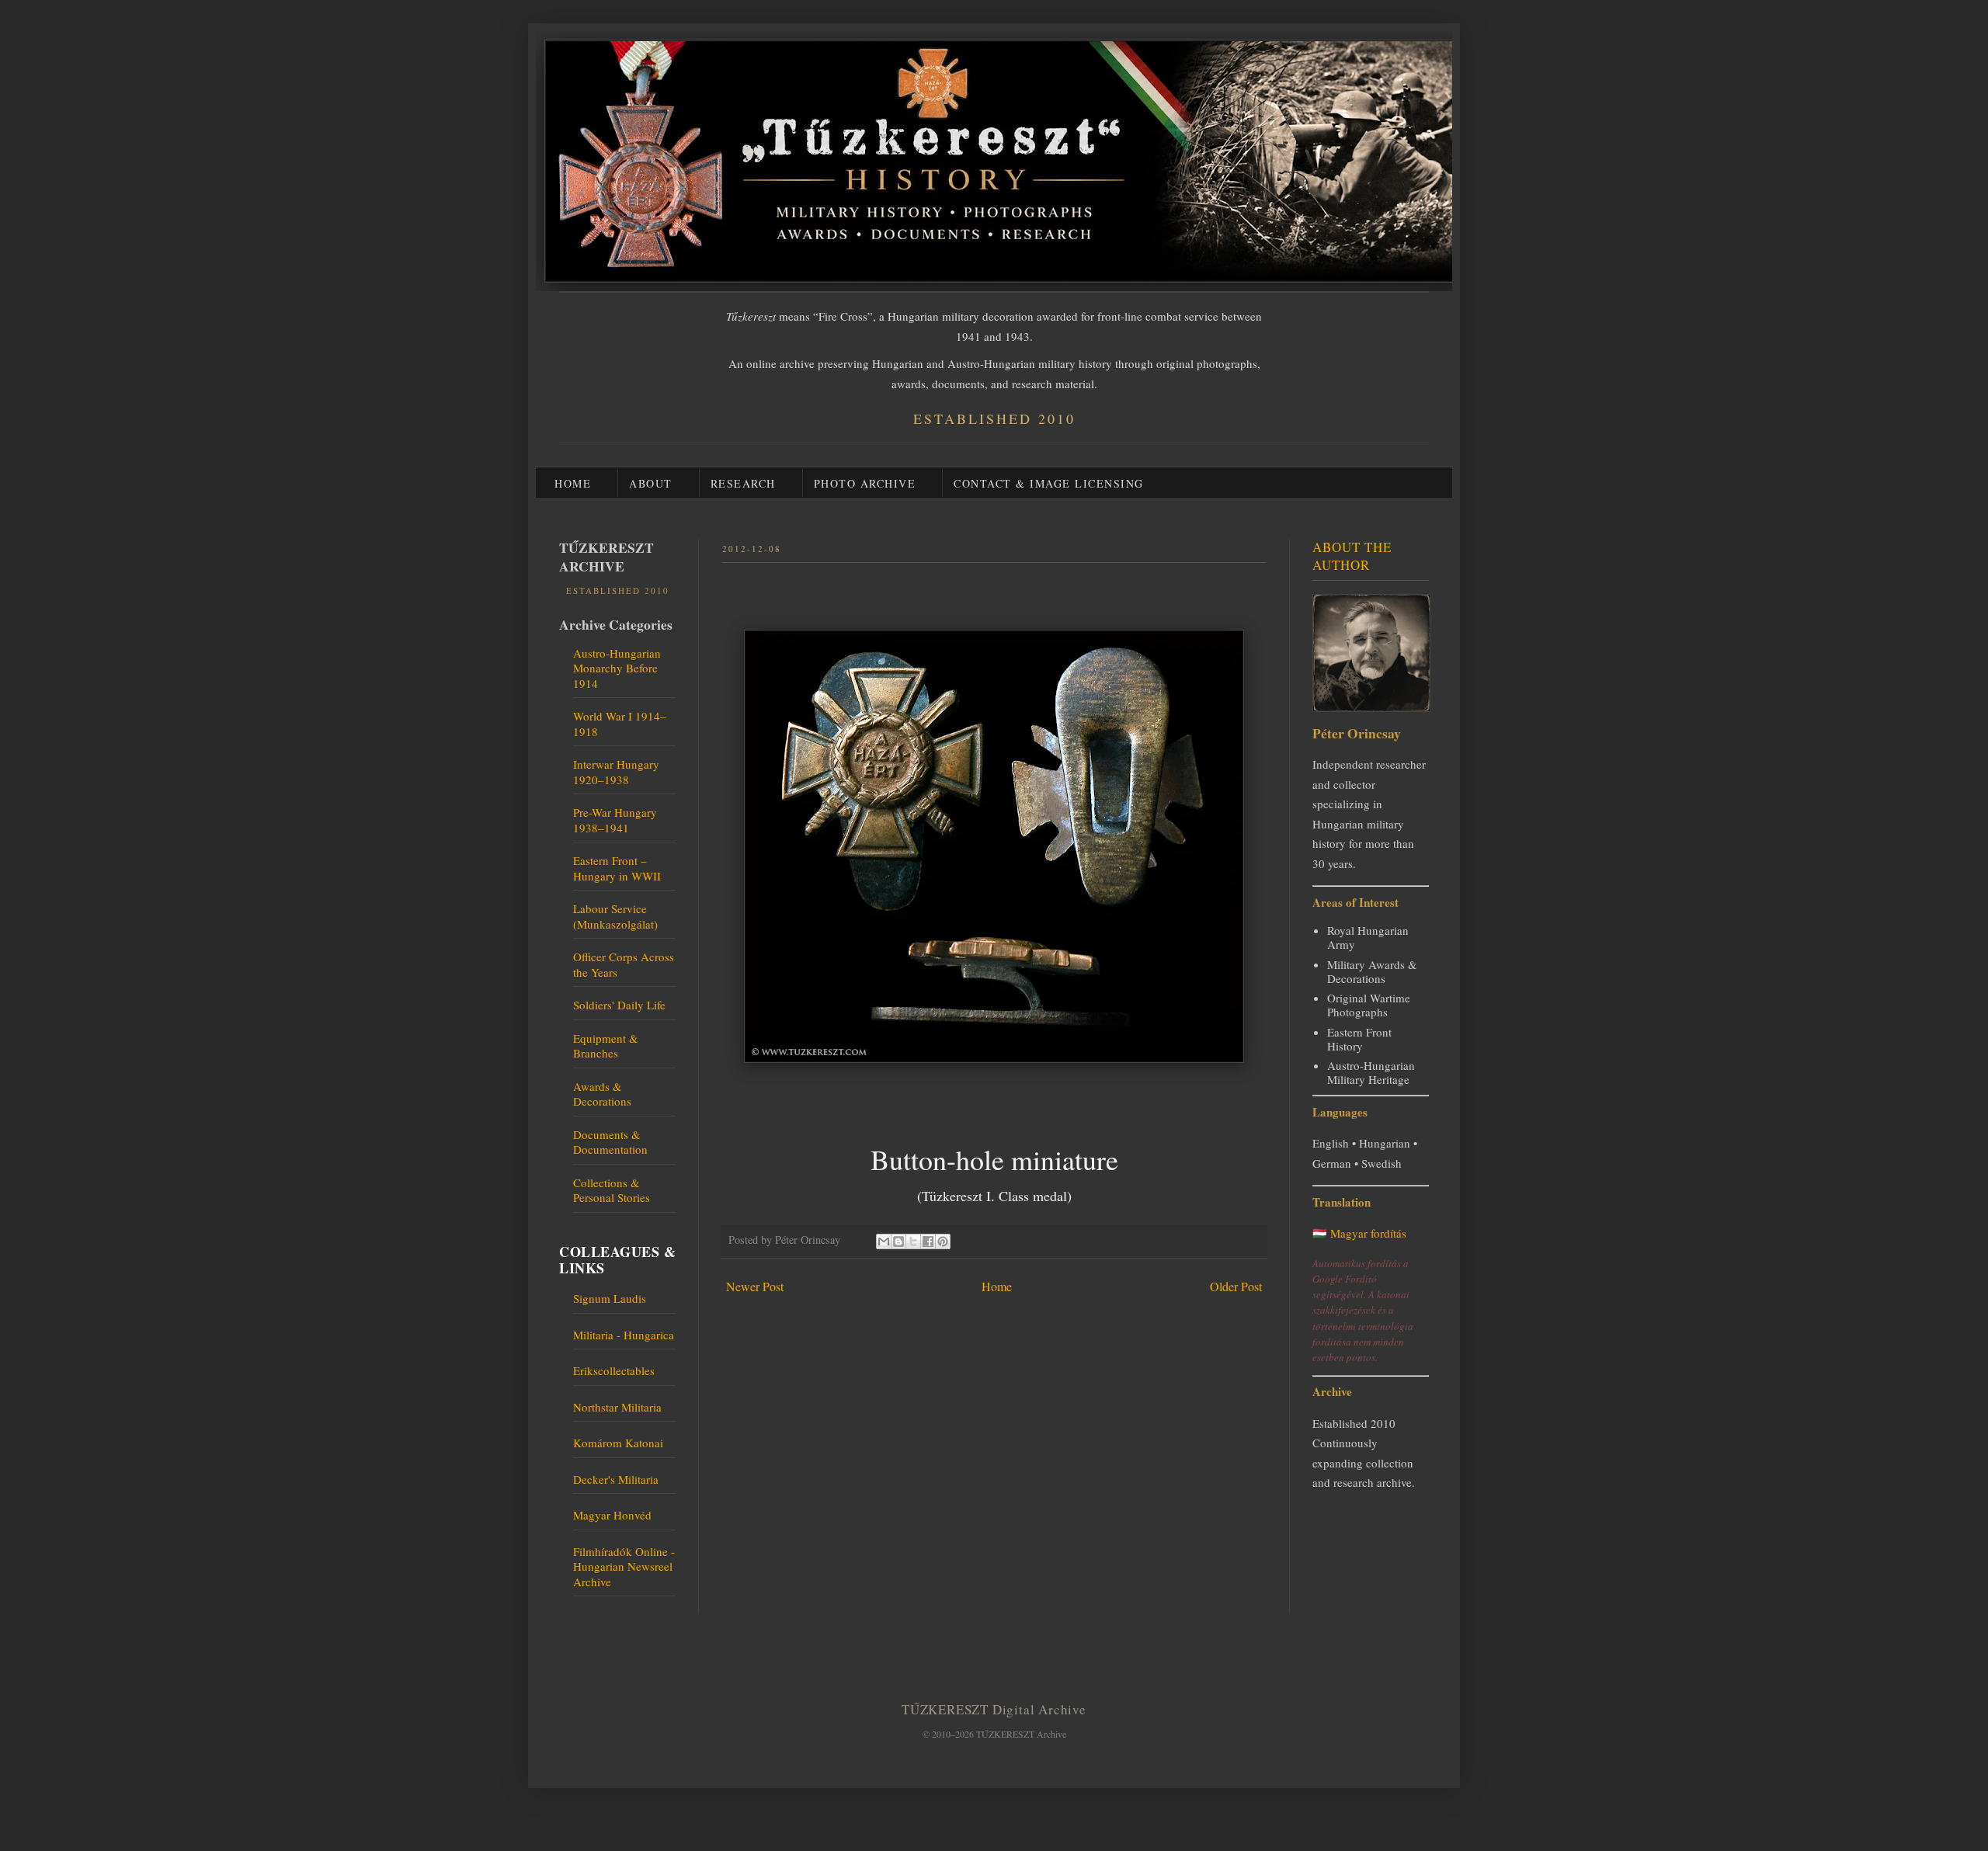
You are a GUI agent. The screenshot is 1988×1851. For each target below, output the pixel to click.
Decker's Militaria (616, 1479)
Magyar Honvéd (612, 1515)
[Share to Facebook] (928, 1242)
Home (573, 483)
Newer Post (755, 1286)
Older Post (1236, 1286)
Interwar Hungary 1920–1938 (616, 772)
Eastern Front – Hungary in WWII (617, 868)
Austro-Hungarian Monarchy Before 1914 (617, 668)
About (651, 483)
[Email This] (884, 1242)
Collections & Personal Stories (612, 1190)
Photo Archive (865, 483)
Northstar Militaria (617, 1407)
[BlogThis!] (898, 1242)
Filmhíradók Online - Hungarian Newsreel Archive (624, 1566)
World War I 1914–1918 (620, 724)
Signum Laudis (610, 1298)
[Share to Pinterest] (943, 1242)
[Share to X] (913, 1242)
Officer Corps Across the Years (624, 964)
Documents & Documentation (610, 1142)
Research (743, 483)
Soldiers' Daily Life (619, 1005)
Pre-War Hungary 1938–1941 (615, 820)
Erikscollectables (614, 1370)
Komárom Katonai (618, 1443)
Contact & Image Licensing (1049, 483)
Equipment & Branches (606, 1046)
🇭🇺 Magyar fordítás (1359, 1233)
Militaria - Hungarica (624, 1335)
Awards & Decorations (602, 1094)
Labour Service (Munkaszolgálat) (615, 916)
